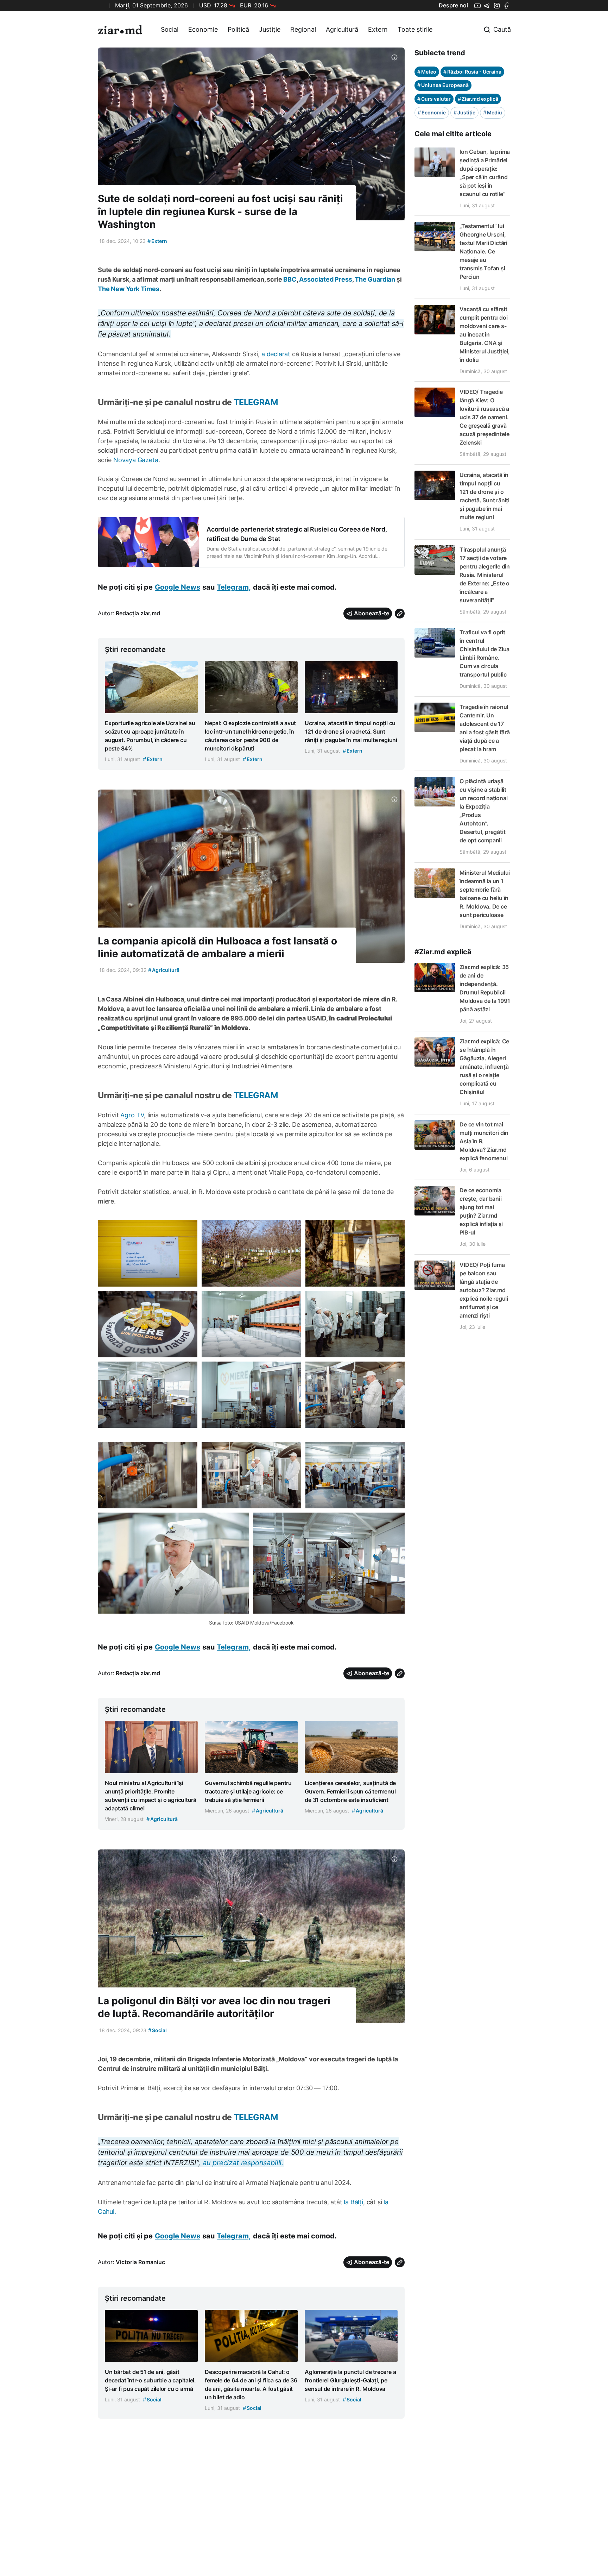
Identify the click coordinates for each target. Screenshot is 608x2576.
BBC (290, 279)
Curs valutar (434, 99)
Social (170, 29)
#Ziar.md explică (443, 952)
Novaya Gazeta (136, 460)
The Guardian (375, 279)
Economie (203, 29)
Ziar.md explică (478, 99)
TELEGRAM (256, 402)
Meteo (427, 72)
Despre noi (453, 5)
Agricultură (342, 29)
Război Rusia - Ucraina (472, 72)
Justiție (270, 29)
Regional (303, 29)
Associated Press (325, 279)
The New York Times (129, 289)
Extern (378, 29)
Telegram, (234, 587)
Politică (238, 29)
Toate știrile (415, 29)
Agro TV (132, 1115)
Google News (178, 587)
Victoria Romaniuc (140, 2262)
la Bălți (353, 2202)
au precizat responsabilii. (243, 2163)
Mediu (493, 112)
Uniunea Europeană (443, 85)
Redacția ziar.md (138, 613)
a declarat (276, 354)
